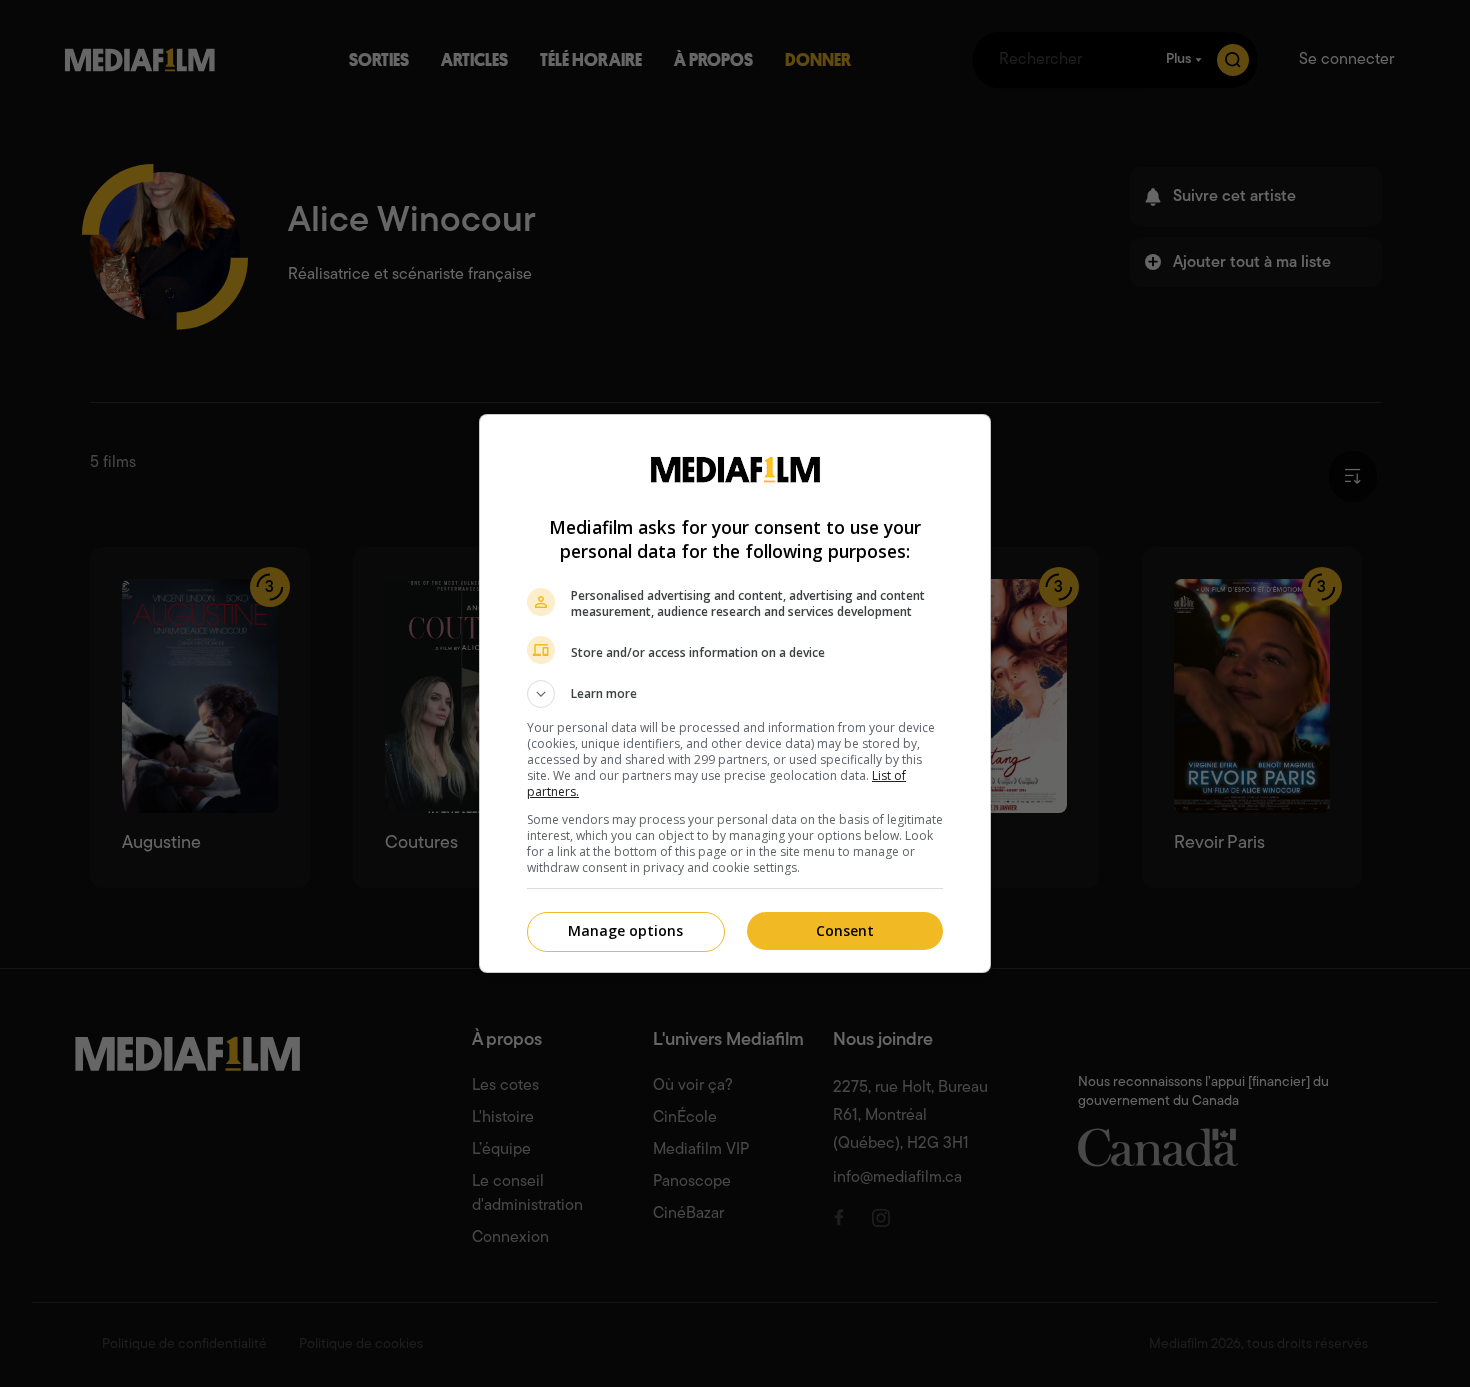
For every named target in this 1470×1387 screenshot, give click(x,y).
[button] (735, 694)
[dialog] (735, 693)
